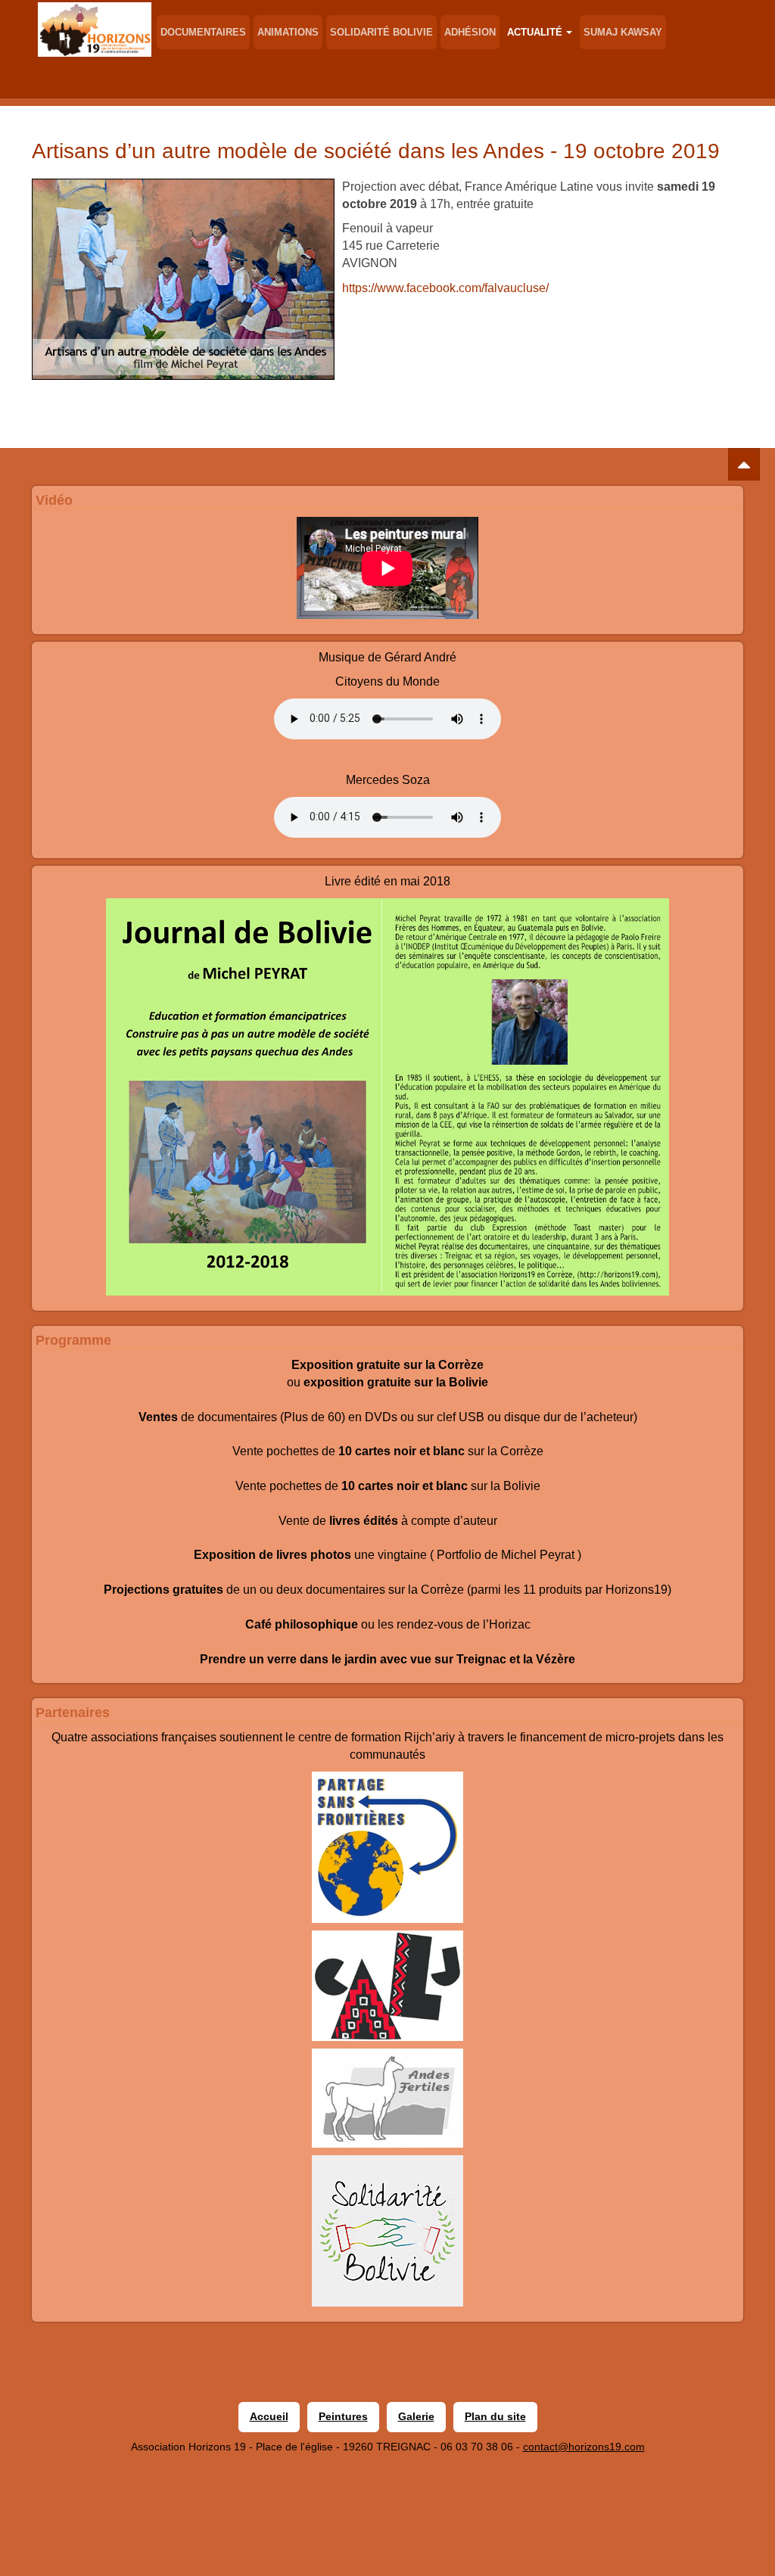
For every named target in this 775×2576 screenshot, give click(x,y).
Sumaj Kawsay (623, 32)
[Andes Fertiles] (387, 2098)
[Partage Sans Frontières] (387, 1847)
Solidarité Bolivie (381, 32)
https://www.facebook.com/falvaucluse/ (445, 288)
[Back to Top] (744, 464)
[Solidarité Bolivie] (387, 2231)
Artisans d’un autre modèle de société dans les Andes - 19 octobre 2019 (376, 151)
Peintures (343, 2416)
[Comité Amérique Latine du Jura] (387, 1986)
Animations (288, 32)
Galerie (416, 2416)
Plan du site (495, 2416)
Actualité (535, 32)
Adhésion (470, 32)
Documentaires (203, 32)
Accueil (269, 2416)
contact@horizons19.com (584, 2447)
